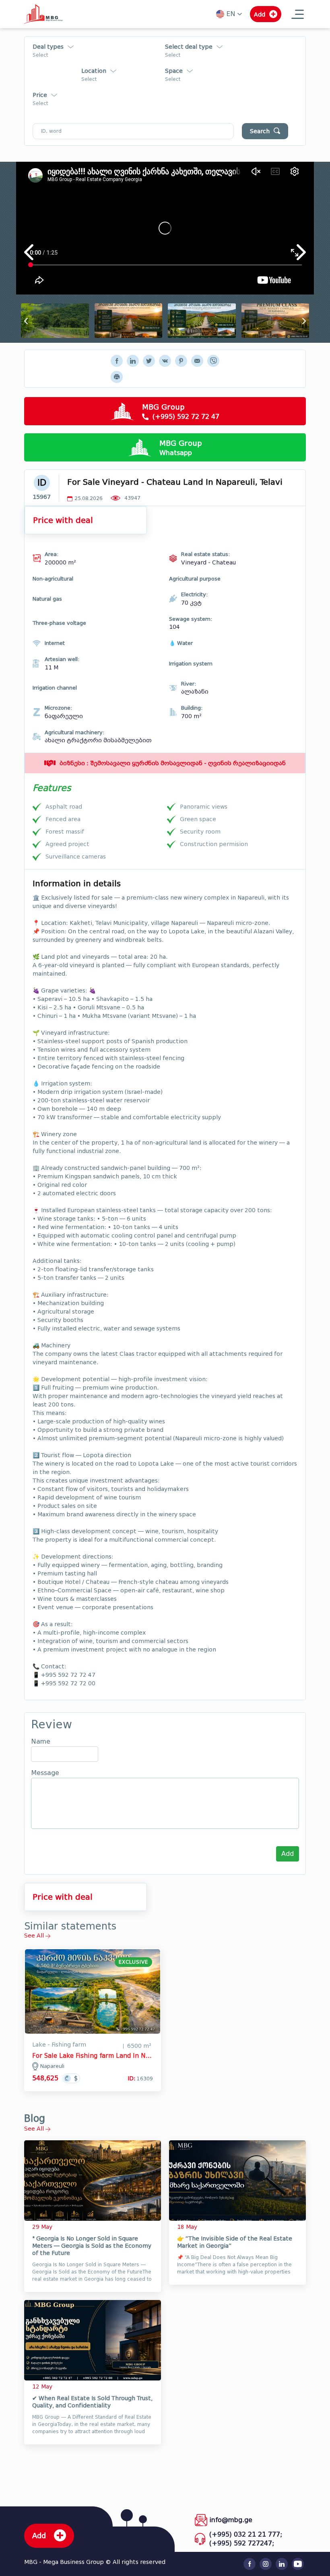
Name (41, 1742)
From (37, 110)
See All (35, 1936)
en (231, 14)
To (89, 110)
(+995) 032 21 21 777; (246, 2534)
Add (288, 1854)
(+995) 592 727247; (242, 2543)
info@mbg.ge (231, 2520)
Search (260, 131)
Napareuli (52, 2066)
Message (45, 1773)
